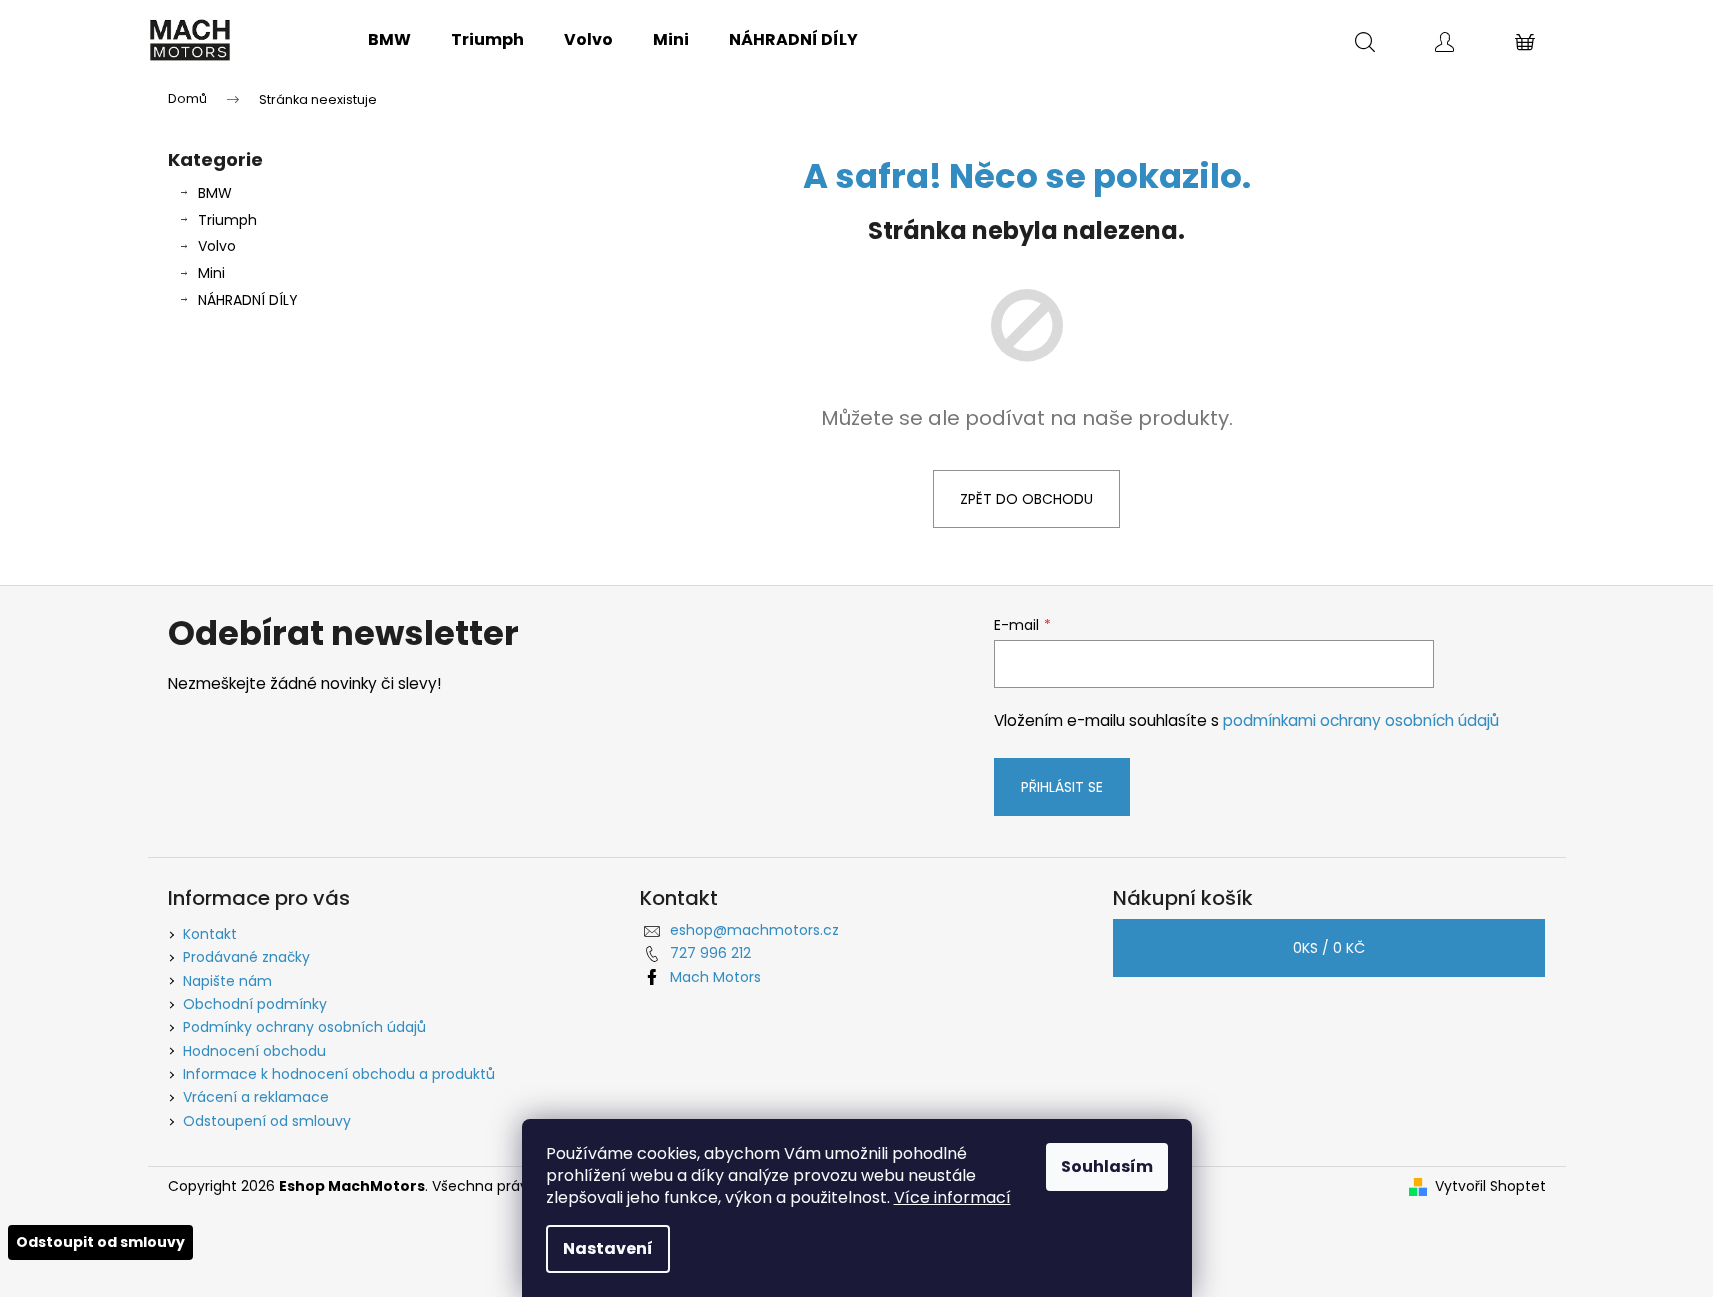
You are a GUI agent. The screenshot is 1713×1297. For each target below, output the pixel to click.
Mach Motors (715, 977)
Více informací (952, 1197)
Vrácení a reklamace (256, 1097)
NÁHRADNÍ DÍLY (248, 300)
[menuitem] (389, 40)
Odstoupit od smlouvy (100, 1242)
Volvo (217, 246)
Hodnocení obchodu (254, 1051)
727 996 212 (710, 953)
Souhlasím (1107, 1166)
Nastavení (608, 1248)
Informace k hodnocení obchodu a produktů (339, 1074)
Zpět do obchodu (1026, 499)
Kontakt (210, 934)
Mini (211, 273)
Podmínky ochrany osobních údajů (304, 1027)
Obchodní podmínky (255, 1004)
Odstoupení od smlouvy (267, 1121)
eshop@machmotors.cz (754, 930)
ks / (1329, 948)
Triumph (227, 220)
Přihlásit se (1062, 787)
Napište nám (227, 981)
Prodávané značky (246, 957)
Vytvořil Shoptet (1490, 1186)
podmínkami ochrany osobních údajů (1361, 720)
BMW (215, 193)
